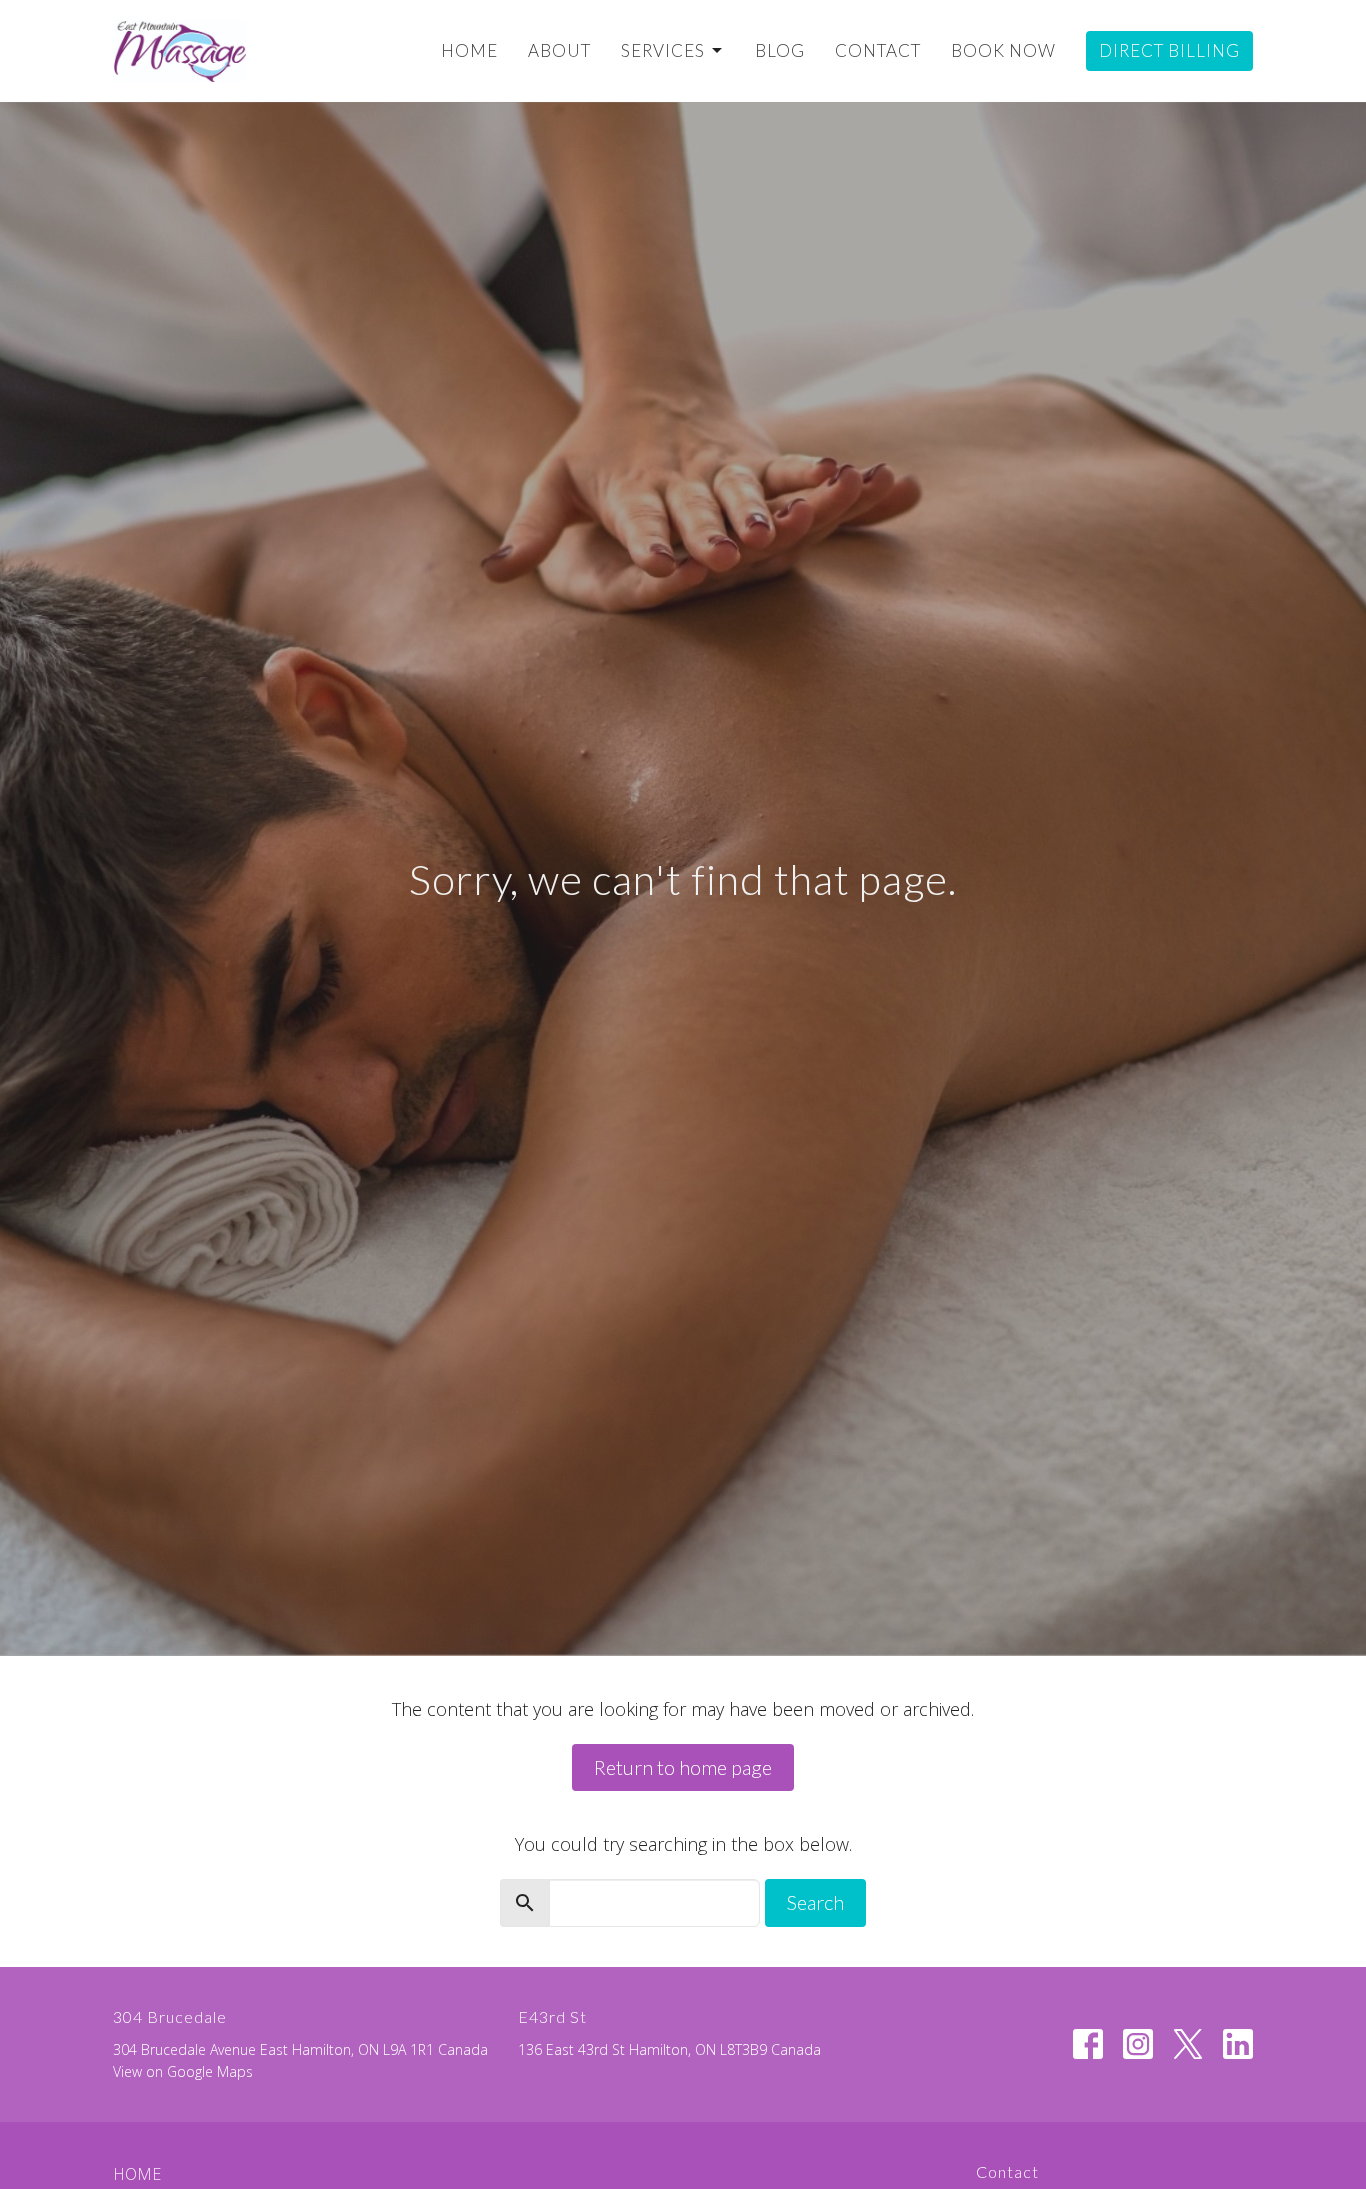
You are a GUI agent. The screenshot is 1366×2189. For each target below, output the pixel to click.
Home (469, 50)
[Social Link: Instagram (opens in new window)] (1138, 2044)
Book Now (1003, 50)
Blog (780, 50)
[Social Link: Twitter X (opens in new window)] (1188, 2044)
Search (815, 1902)
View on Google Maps (183, 2071)
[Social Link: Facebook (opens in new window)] (1088, 2044)
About (559, 50)
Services (663, 50)
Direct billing (1169, 50)
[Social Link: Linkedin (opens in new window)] (1238, 2044)
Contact (878, 50)
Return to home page (683, 1767)
